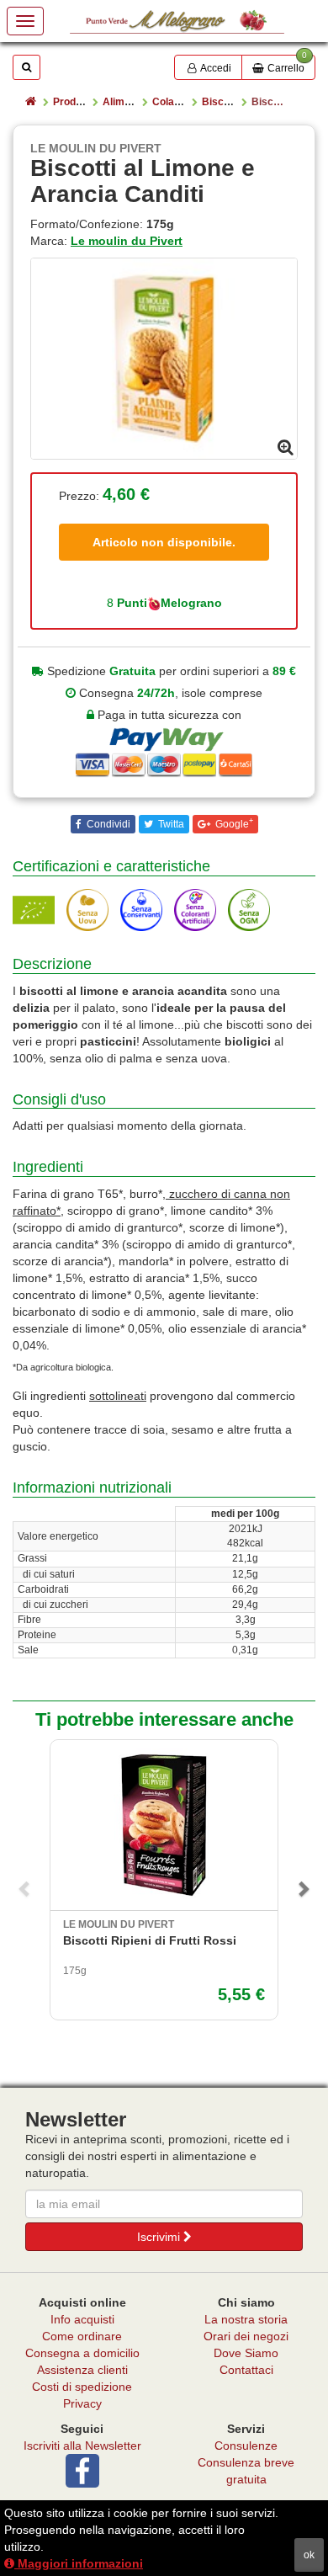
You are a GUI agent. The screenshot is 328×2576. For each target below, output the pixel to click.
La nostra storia (246, 2319)
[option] (164, 359)
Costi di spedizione (82, 2387)
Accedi (215, 68)
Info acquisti (82, 2319)
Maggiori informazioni (79, 2563)
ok (309, 2555)
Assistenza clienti (82, 2370)
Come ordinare (82, 2336)
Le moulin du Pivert (127, 241)
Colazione (176, 102)
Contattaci (246, 2370)
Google (233, 823)
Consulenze (246, 2446)
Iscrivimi (160, 2237)
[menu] (25, 21)
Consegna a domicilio (82, 2353)
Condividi (107, 824)
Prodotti (72, 102)
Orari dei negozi (246, 2336)
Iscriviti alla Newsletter (82, 2446)
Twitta (170, 824)
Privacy (82, 2403)
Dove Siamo (246, 2353)
